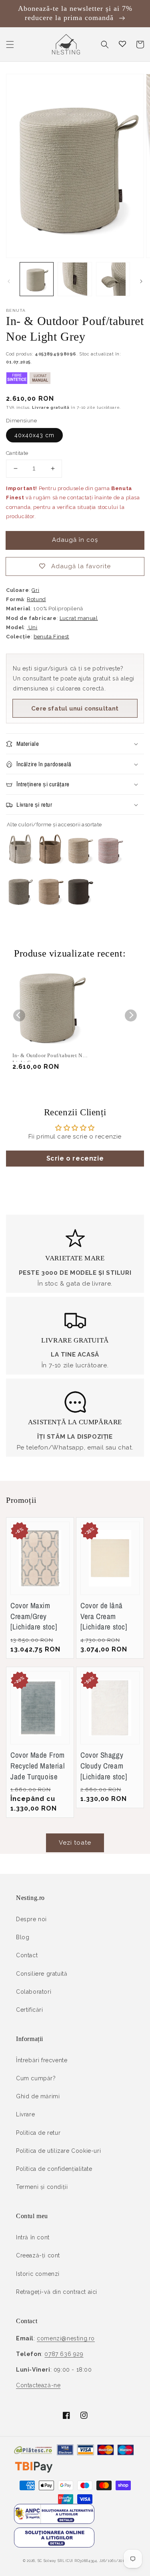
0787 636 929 (64, 2354)
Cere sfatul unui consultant (75, 709)
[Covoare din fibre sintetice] (17, 382)
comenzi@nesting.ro (66, 2338)
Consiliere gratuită (42, 1974)
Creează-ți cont (38, 2255)
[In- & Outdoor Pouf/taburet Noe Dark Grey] (80, 908)
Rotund (36, 599)
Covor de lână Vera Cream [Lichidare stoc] (104, 1616)
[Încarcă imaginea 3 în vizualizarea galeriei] (113, 279)
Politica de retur (38, 2133)
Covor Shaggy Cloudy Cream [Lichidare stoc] (104, 1765)
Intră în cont (33, 2237)
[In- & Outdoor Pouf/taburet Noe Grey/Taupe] (20, 908)
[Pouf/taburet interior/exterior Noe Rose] (110, 866)
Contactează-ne (38, 2385)
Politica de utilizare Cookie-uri (58, 2151)
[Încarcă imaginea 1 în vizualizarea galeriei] (37, 279)
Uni (32, 627)
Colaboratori (34, 1992)
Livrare (25, 2114)
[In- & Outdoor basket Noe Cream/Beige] (50, 866)
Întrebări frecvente (42, 2060)
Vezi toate (75, 1843)
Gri (35, 590)
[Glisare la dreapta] (141, 281)
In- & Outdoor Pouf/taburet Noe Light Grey (50, 1057)
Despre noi (31, 1919)
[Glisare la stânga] (9, 281)
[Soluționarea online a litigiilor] (54, 2546)
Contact (27, 1955)
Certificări (30, 2010)
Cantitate (17, 453)
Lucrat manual (79, 618)
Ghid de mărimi (38, 2096)
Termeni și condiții (42, 2187)
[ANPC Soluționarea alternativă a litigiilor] (54, 2522)
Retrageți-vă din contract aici (57, 2292)
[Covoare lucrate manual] (40, 382)
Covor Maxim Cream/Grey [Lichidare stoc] (34, 1616)
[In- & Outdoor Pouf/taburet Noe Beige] (80, 866)
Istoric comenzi (38, 2274)
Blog (23, 1937)
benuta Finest (51, 637)
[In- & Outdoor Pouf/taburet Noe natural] (50, 908)
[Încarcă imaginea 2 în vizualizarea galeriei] (75, 279)
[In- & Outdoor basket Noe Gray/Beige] (20, 866)
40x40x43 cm (34, 435)
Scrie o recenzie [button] (75, 1158)
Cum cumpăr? (36, 2078)
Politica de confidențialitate (54, 2169)
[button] (10, 44)
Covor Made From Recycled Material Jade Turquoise (38, 1765)
